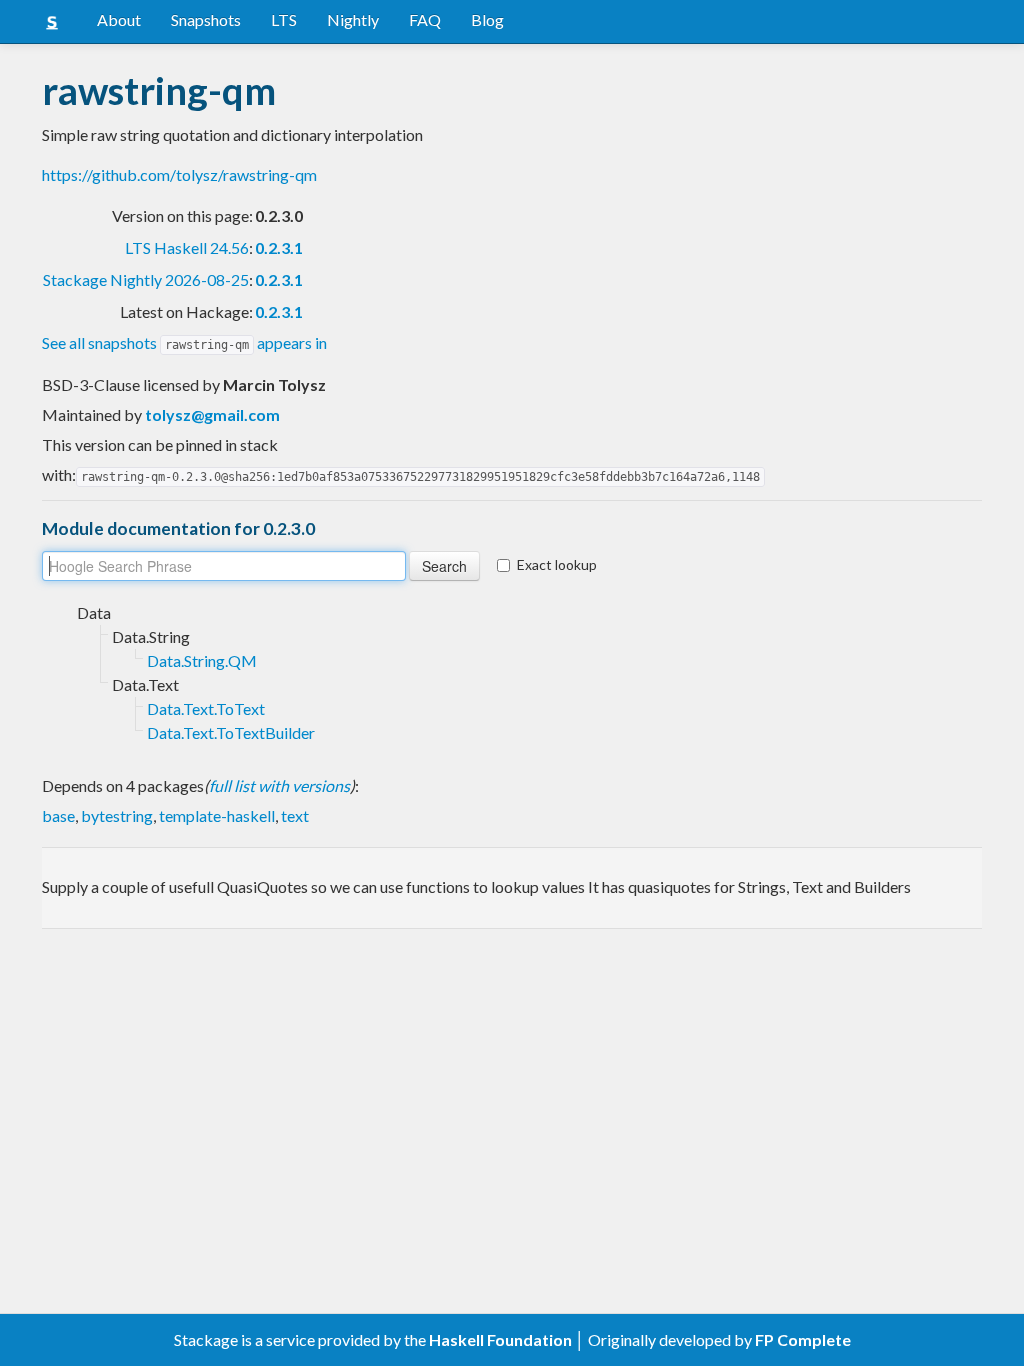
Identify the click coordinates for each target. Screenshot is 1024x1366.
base (58, 815)
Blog (487, 19)
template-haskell (217, 815)
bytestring (117, 815)
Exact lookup (557, 564)
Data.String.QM (202, 660)
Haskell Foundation (500, 1339)
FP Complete (803, 1339)
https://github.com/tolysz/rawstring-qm (179, 174)
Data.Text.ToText (206, 708)
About (119, 19)
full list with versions (279, 785)
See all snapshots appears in (184, 342)
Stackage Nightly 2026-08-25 (146, 279)
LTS (284, 19)
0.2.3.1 (279, 247)
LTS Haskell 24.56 (187, 247)
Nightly (353, 19)
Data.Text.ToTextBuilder (231, 732)
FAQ (425, 19)
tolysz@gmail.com (212, 414)
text (295, 815)
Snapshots (206, 19)
